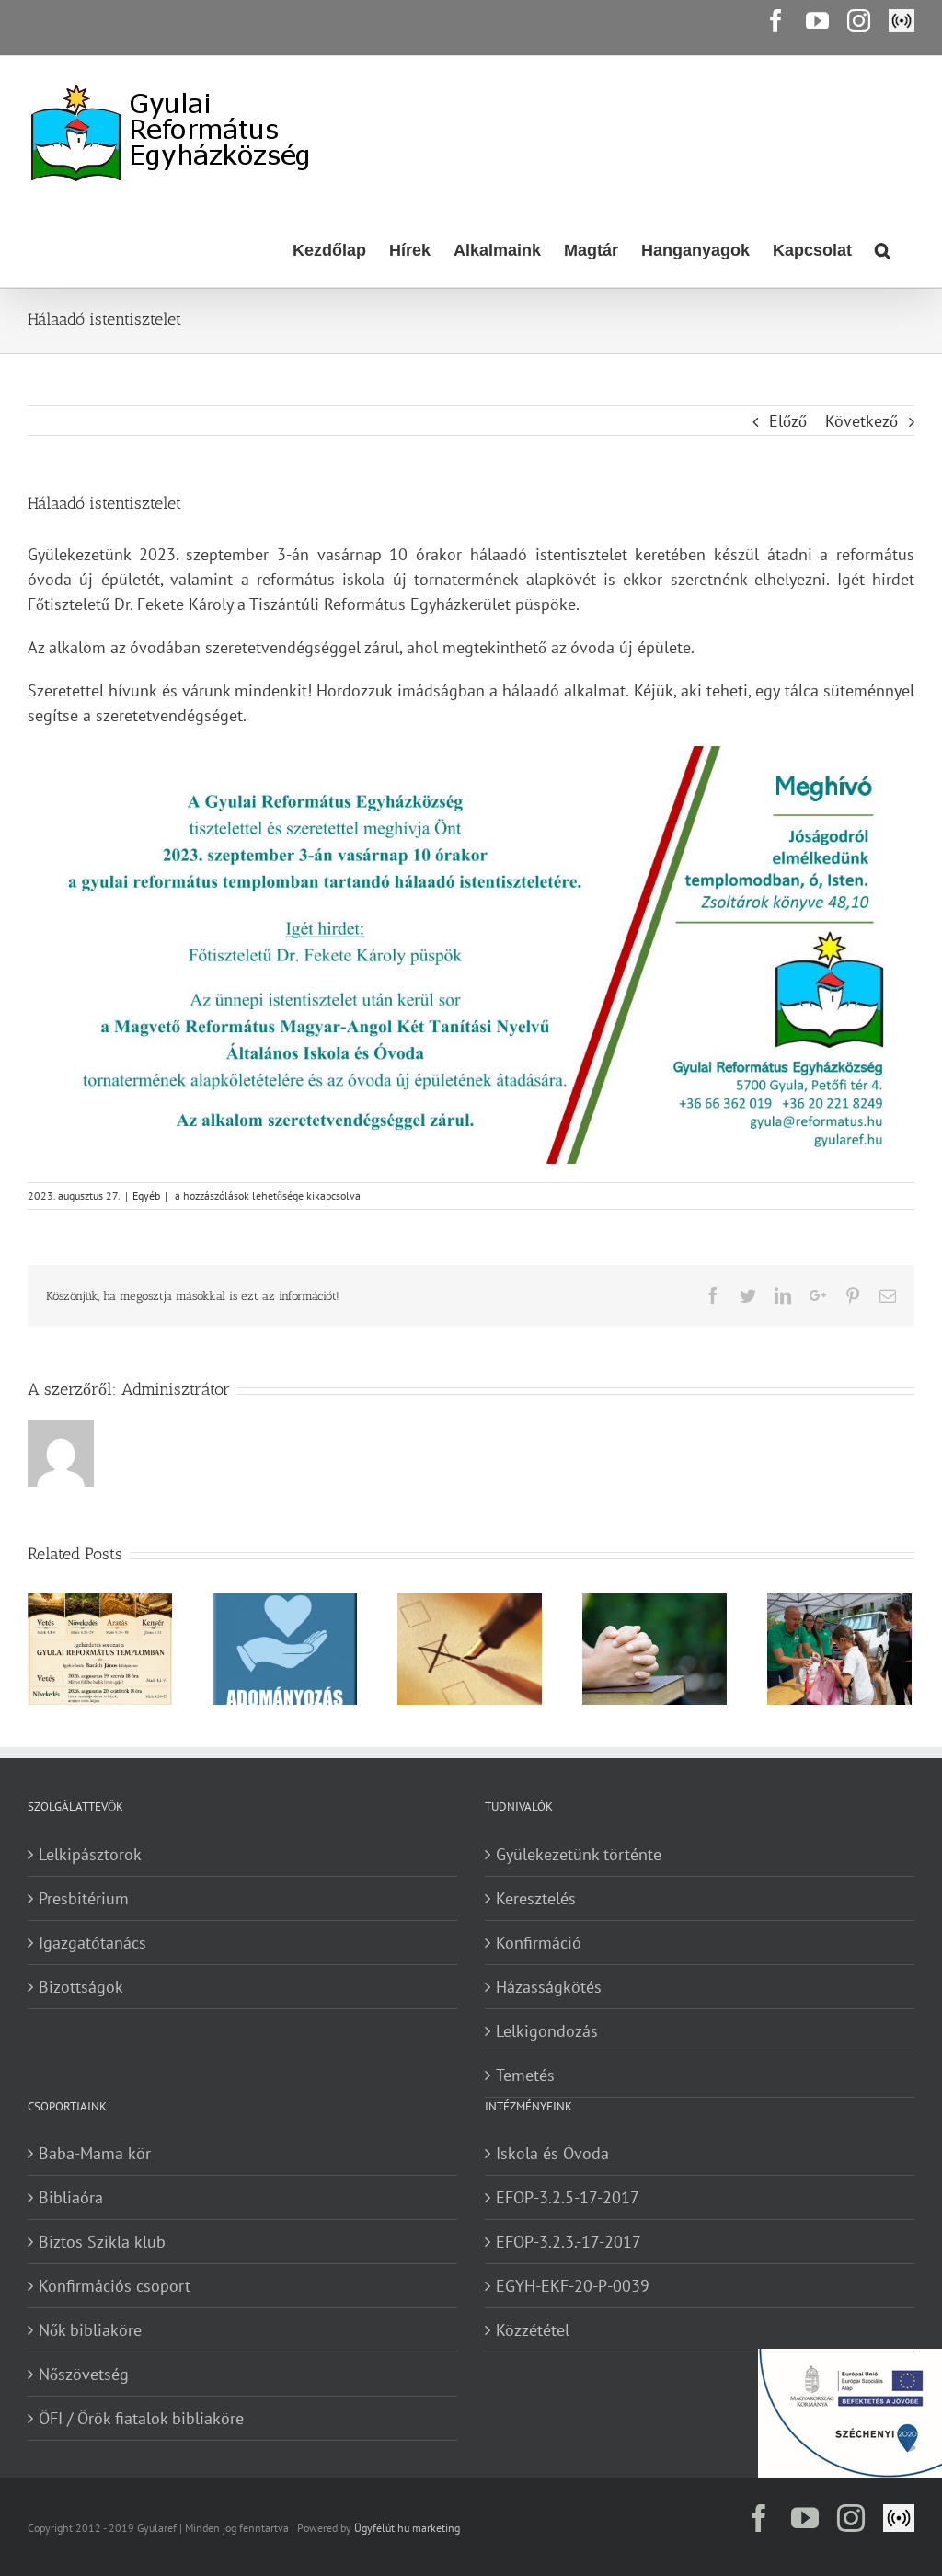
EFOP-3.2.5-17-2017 (568, 2197)
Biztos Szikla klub (102, 2242)
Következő (862, 421)
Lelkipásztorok (90, 1854)
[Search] (883, 248)
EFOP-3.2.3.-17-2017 (569, 2242)
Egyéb (146, 1196)
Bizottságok (81, 1987)
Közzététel (533, 2330)
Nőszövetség (84, 2374)
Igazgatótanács (92, 1943)
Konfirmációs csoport (115, 2286)
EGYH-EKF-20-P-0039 (573, 2286)
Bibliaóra (71, 2197)
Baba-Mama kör (95, 2153)
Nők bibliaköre (90, 2330)
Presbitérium (84, 1898)
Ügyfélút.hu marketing (407, 2528)
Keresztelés (536, 1898)
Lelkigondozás (547, 2031)
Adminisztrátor (176, 1389)
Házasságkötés (549, 1987)
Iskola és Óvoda (552, 2153)
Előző (788, 421)
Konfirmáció (539, 1943)
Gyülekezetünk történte (579, 1854)
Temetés (525, 2075)
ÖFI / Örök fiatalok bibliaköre (141, 2418)
